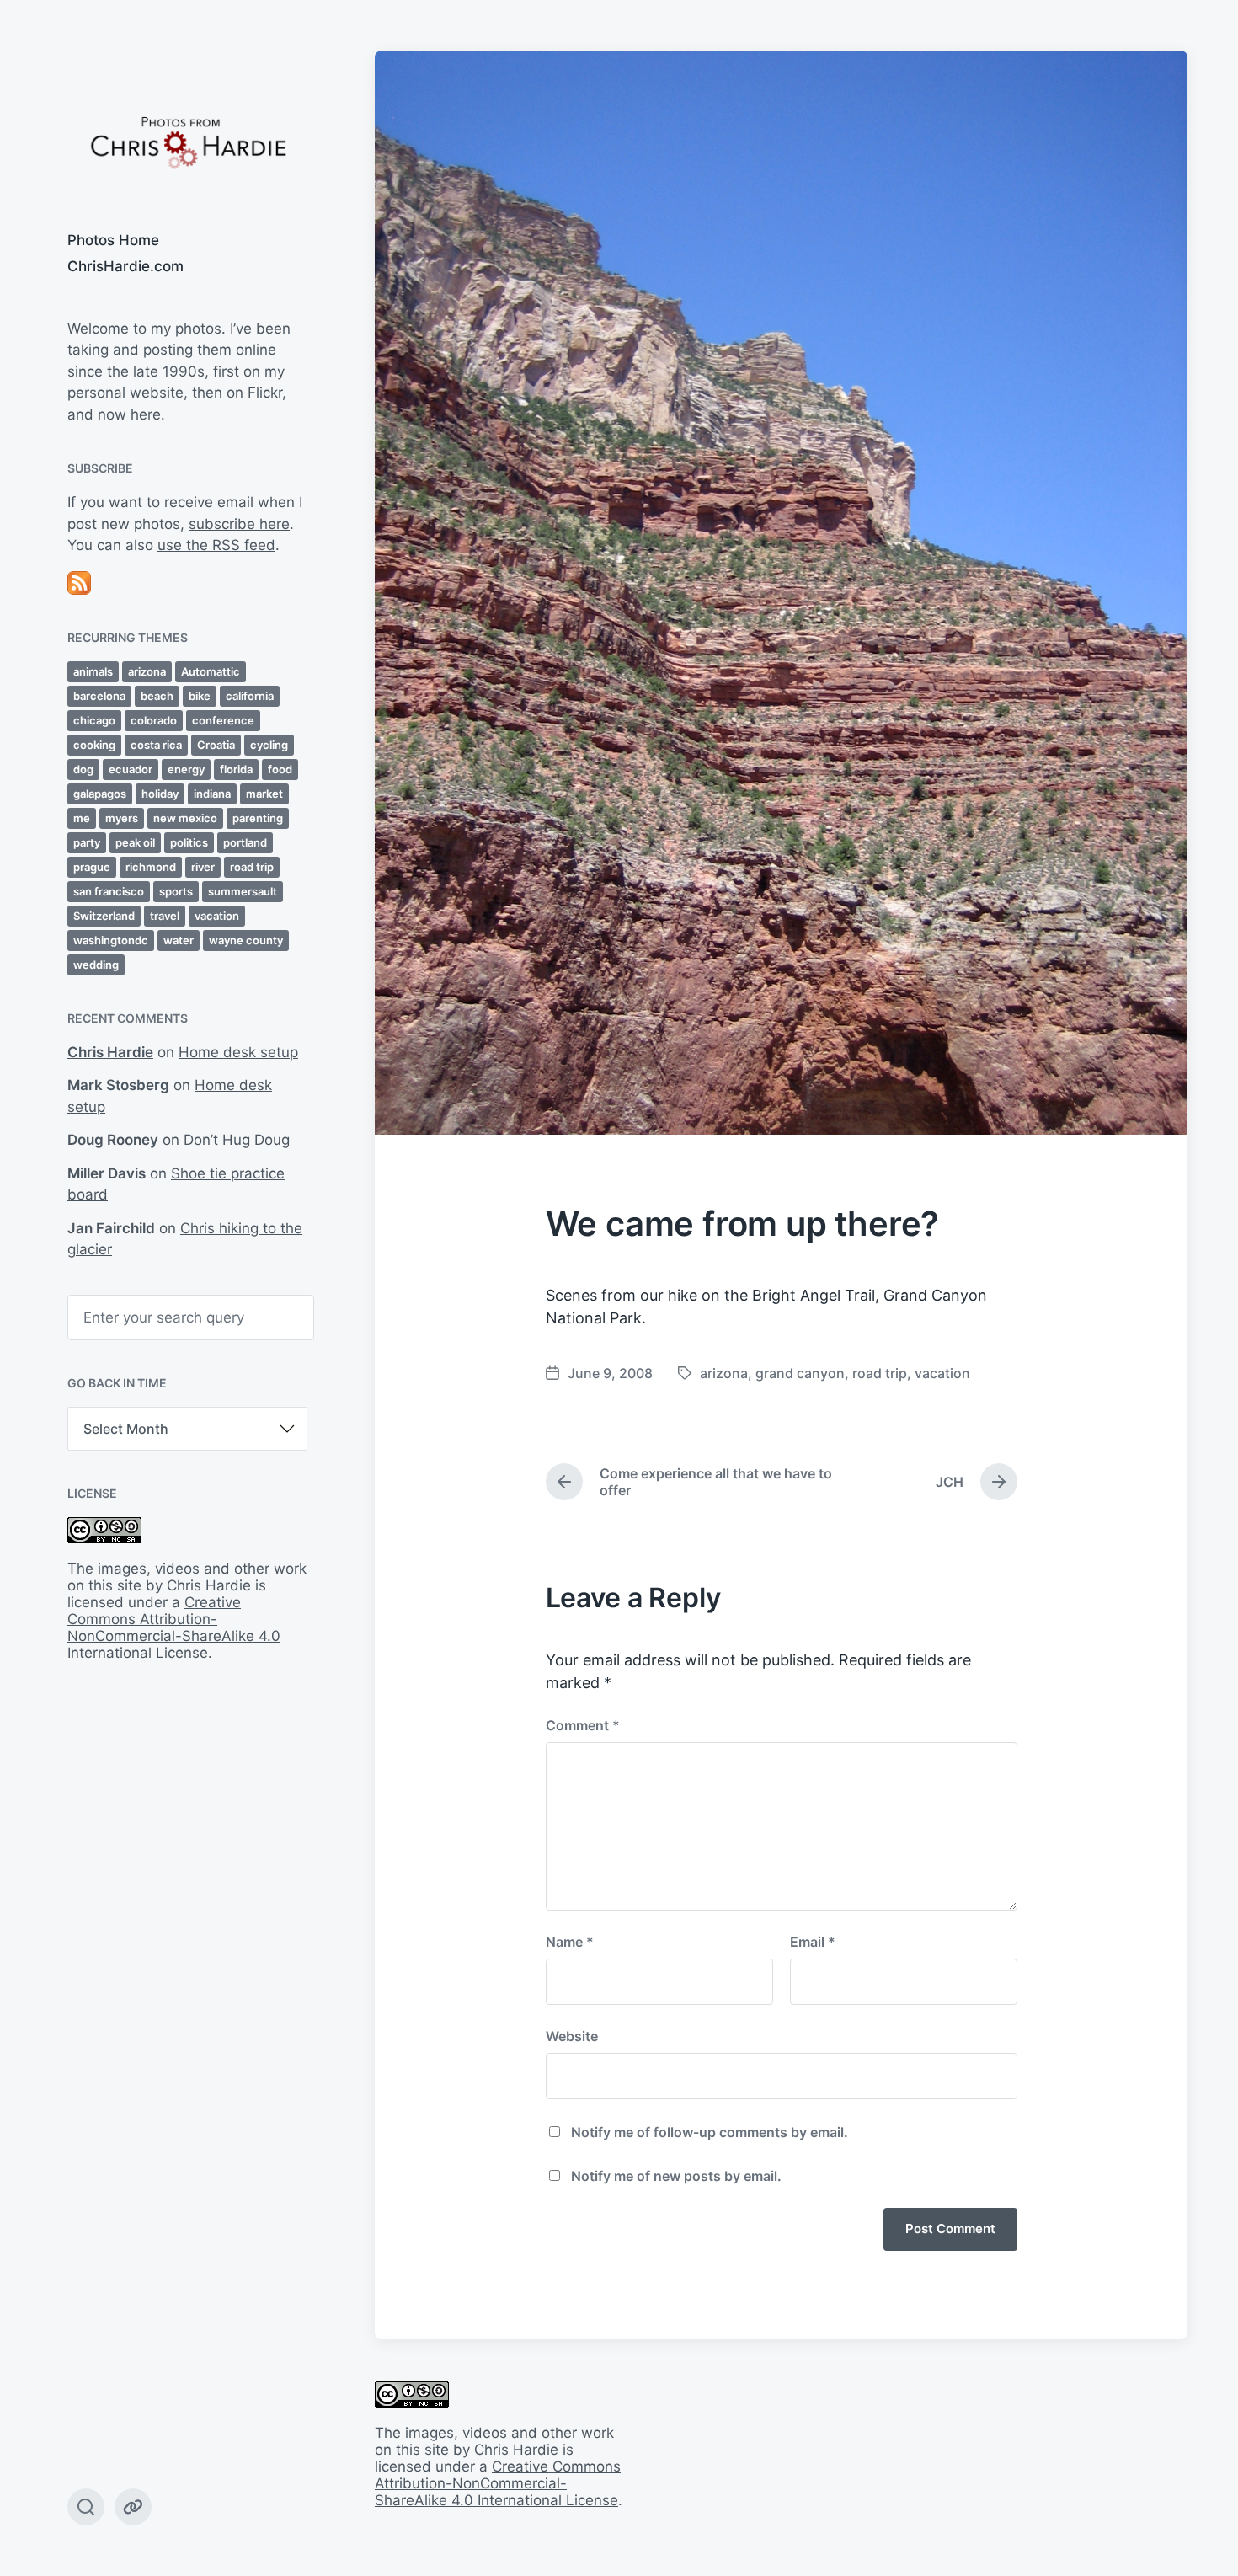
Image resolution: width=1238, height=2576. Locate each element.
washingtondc (111, 940)
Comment (583, 1725)
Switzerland (104, 916)
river (203, 867)
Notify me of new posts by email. (676, 2176)
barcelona (99, 696)
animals (93, 671)
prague (92, 867)
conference (223, 720)
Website (572, 2036)
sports (176, 891)
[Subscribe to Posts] (187, 583)
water (179, 940)
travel (165, 916)
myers (122, 818)
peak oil (135, 842)
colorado (154, 720)
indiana (212, 794)
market (264, 794)
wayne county (246, 940)
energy (186, 769)
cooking (94, 745)
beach (157, 696)
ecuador (131, 769)
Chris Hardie (110, 1052)
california (250, 696)
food (280, 769)
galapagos (100, 794)
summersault (243, 891)
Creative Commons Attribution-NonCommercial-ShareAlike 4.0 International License (174, 1627)
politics (189, 842)
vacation (217, 916)
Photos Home (113, 240)
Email (813, 1942)
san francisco (109, 891)
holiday (160, 794)
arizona (147, 671)
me (82, 818)
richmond (151, 867)
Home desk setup (238, 1052)
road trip (252, 867)
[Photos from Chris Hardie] (187, 141)
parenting (258, 818)
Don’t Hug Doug (237, 1140)
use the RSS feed (216, 545)
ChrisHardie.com (125, 266)
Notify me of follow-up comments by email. (710, 2132)
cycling (269, 745)
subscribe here (239, 524)
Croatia (216, 745)
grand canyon (800, 1373)
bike (200, 696)
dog (83, 769)
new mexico (185, 818)
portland (245, 842)
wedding (96, 965)
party (87, 842)
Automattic (211, 671)
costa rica (156, 745)
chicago (94, 720)
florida (236, 769)
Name (570, 1942)
